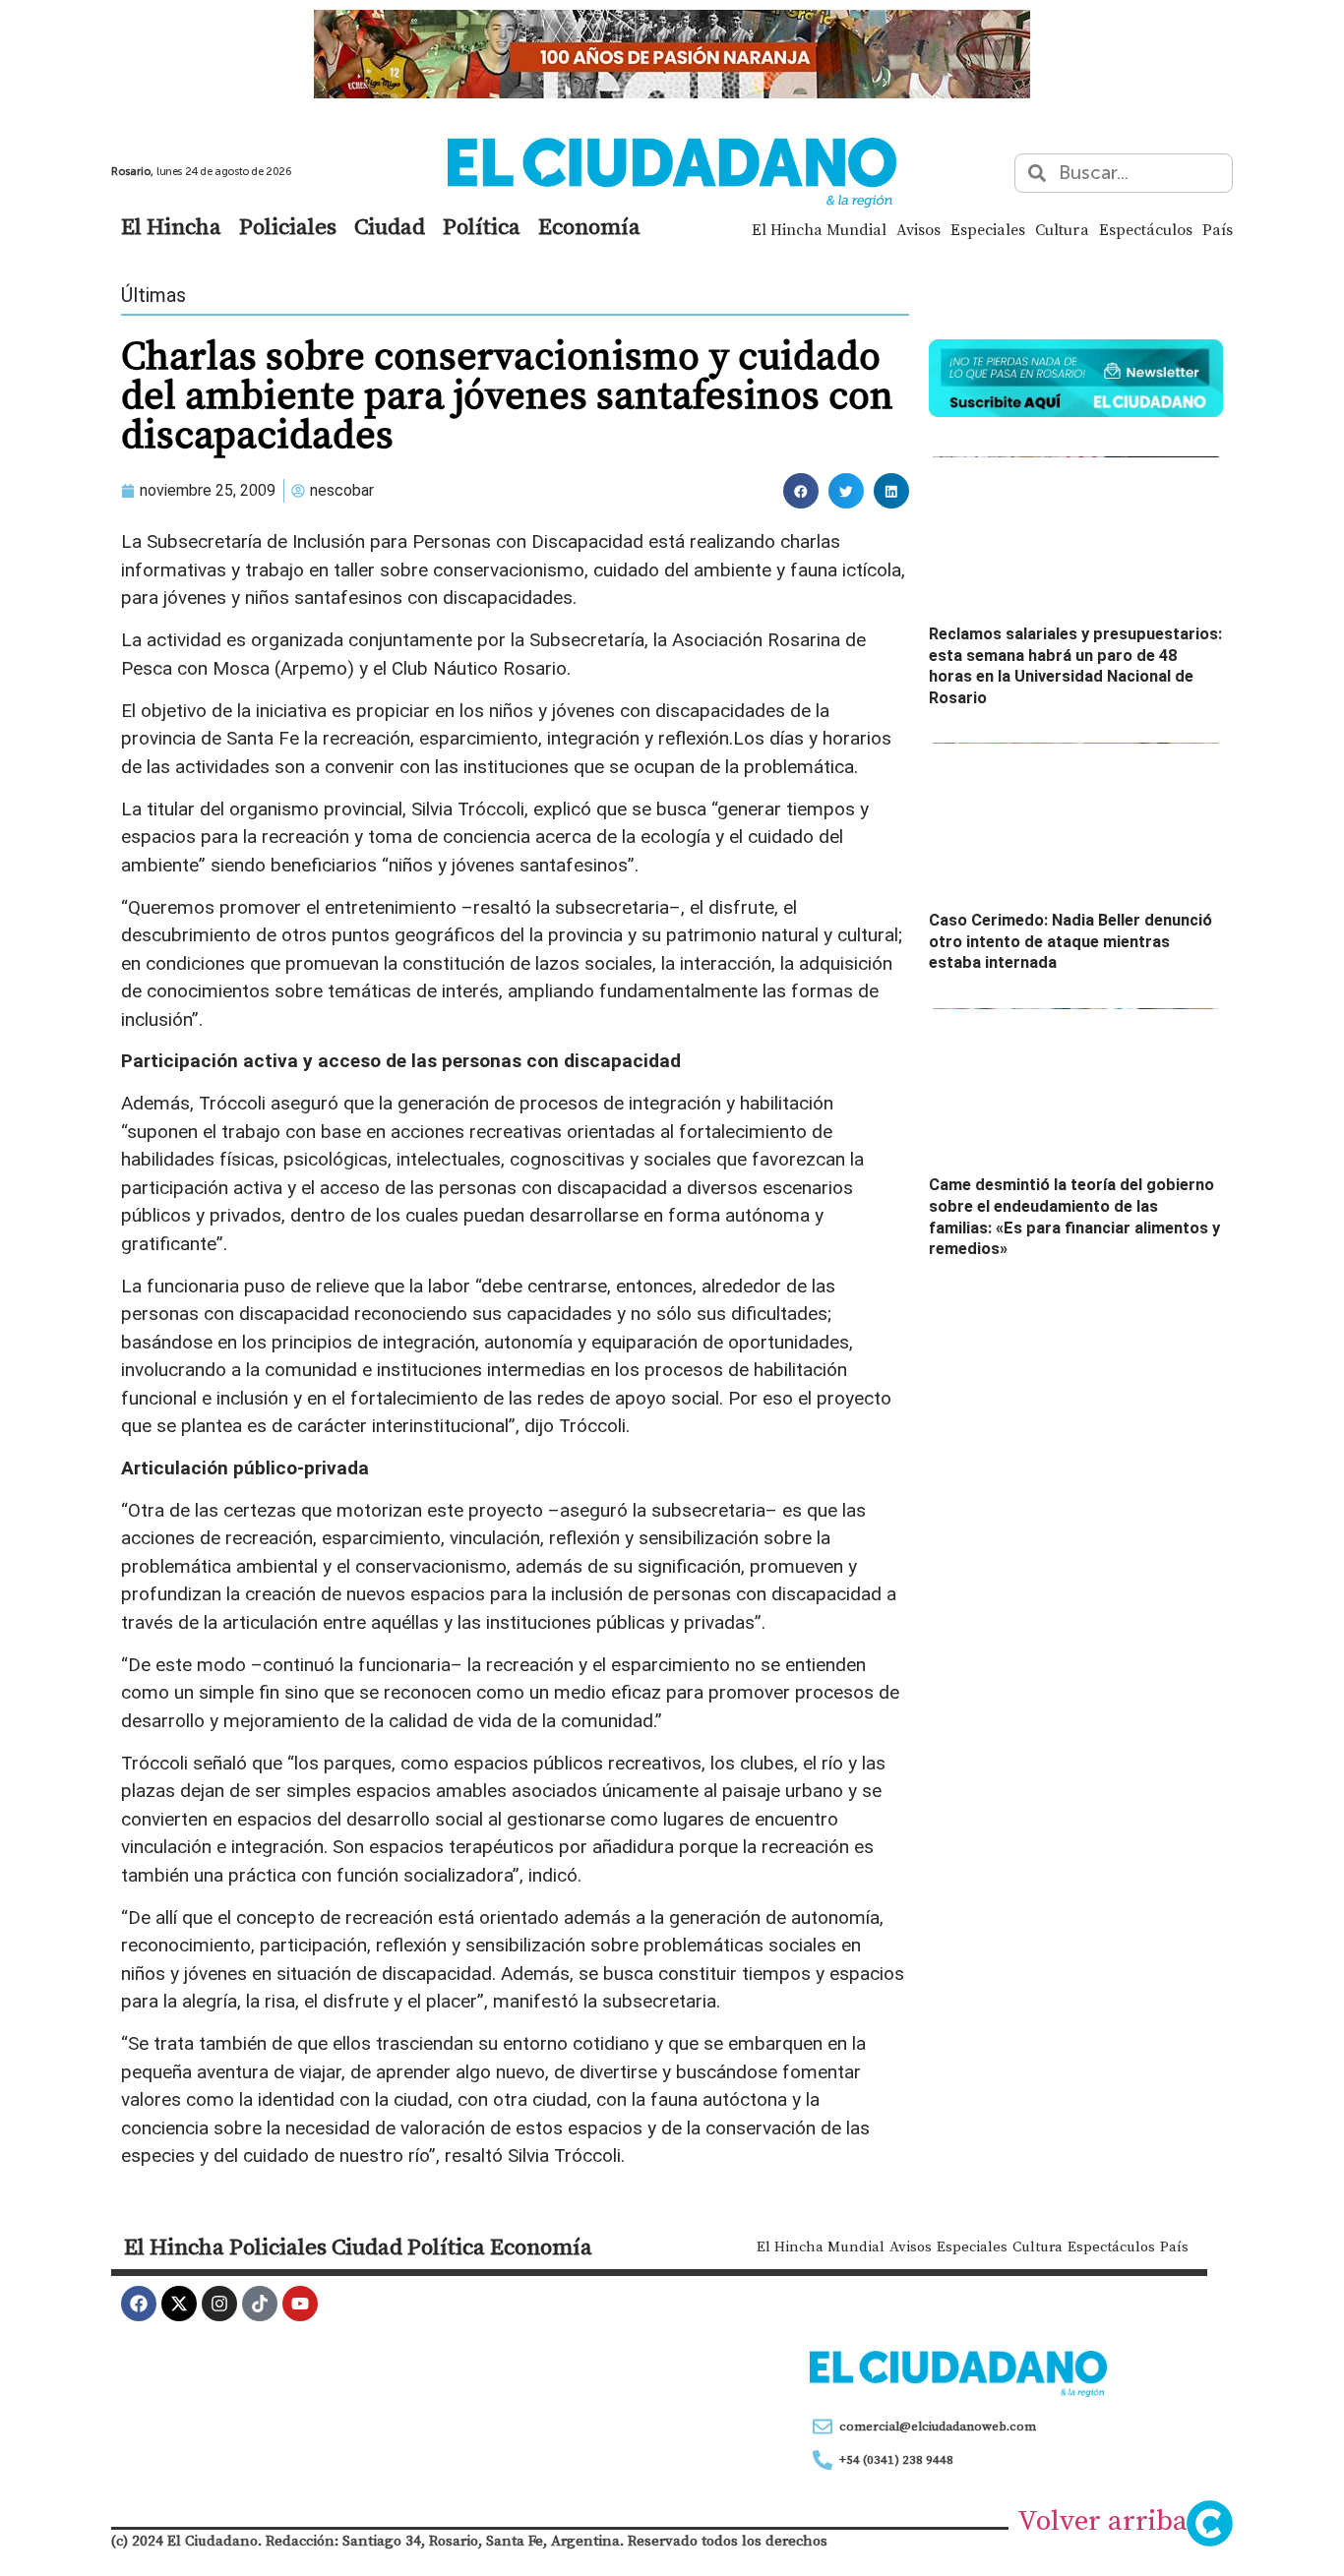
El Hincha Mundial (819, 229)
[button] (801, 491)
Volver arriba (1102, 2520)
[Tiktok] (260, 2304)
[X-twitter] (179, 2304)
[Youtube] (300, 2304)
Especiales (988, 229)
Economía (589, 226)
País (1218, 229)
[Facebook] (139, 2304)
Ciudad (390, 226)
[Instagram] (219, 2304)
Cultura (1062, 229)
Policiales (288, 226)
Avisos (918, 229)
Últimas (153, 295)
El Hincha (171, 226)
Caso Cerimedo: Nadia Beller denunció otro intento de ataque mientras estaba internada (1070, 941)
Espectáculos (1146, 229)
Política (482, 226)
